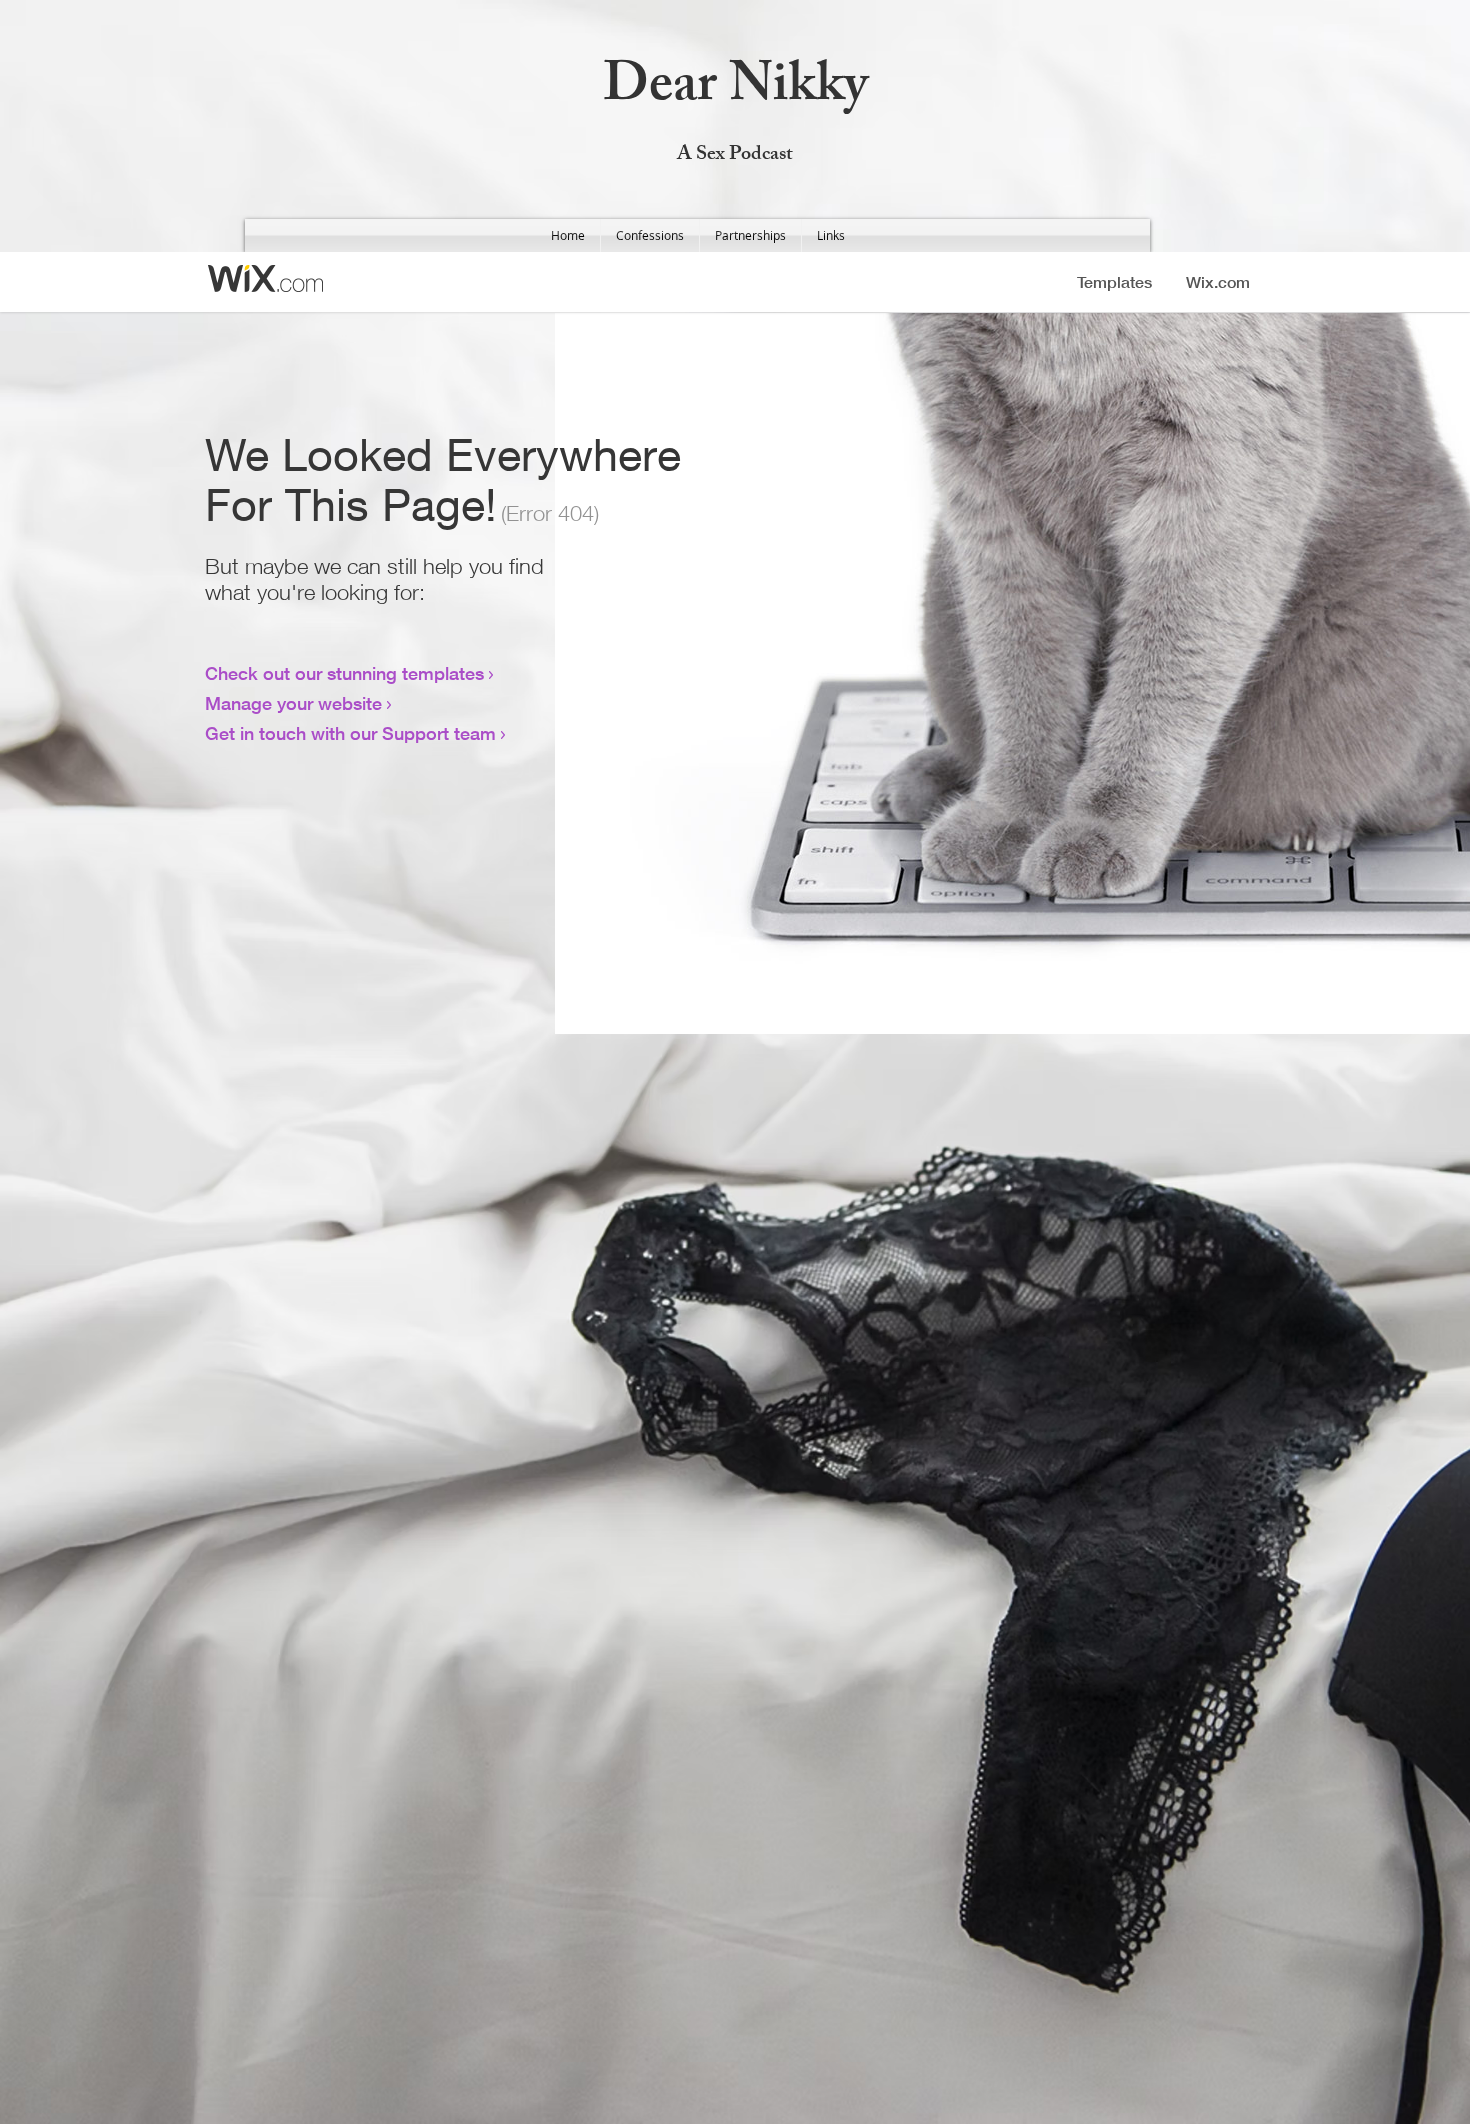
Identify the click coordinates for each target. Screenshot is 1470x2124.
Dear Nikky (735, 90)
